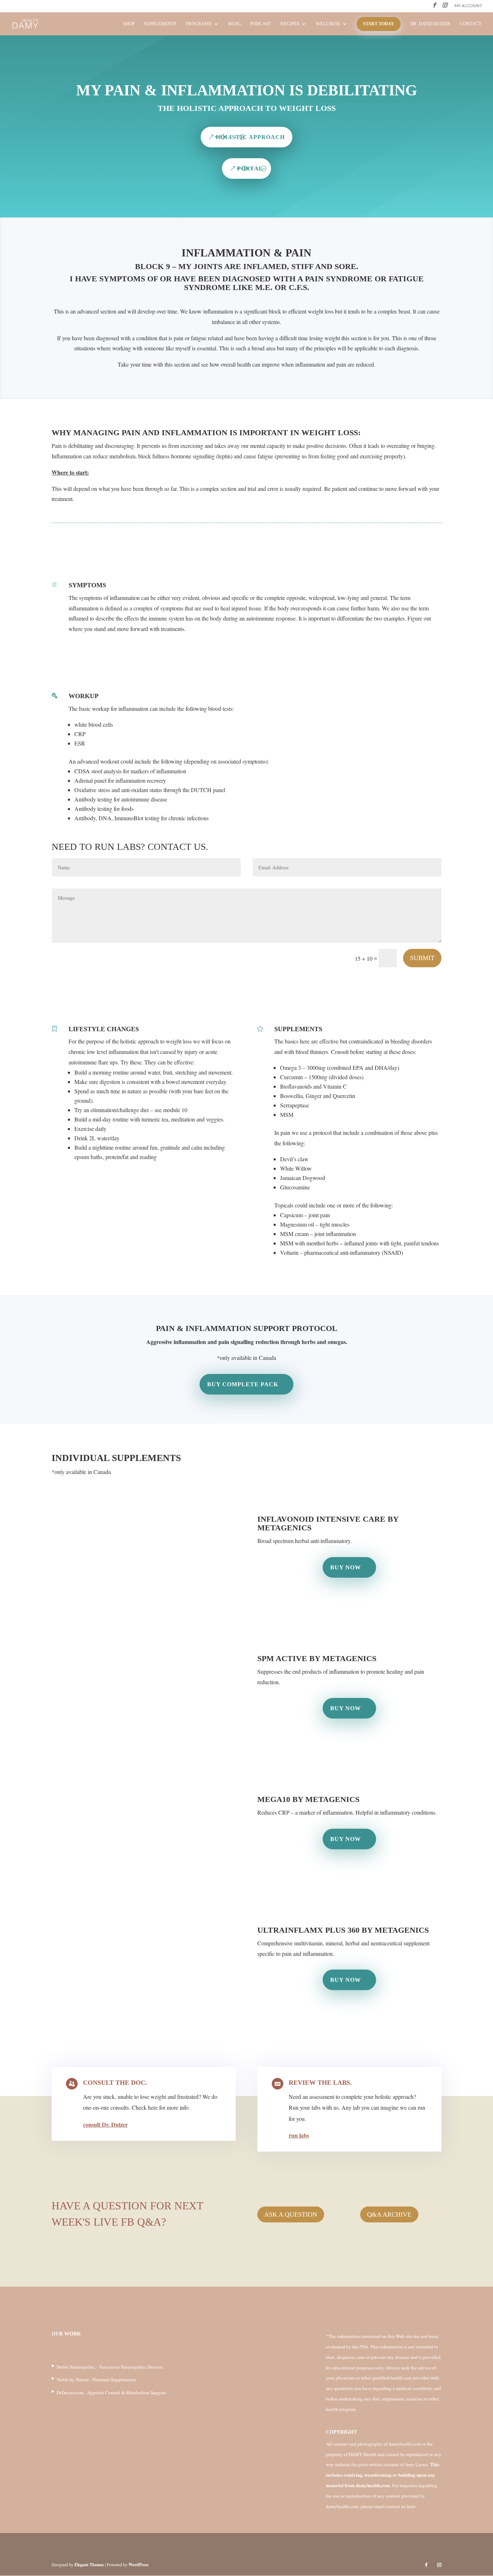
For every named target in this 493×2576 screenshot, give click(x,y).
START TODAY (379, 24)
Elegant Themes (89, 2565)
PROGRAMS (199, 24)
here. (412, 2506)
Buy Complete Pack (243, 1384)
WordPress (139, 2565)
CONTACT (471, 24)
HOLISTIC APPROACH (250, 137)
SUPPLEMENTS (160, 24)
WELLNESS (328, 24)
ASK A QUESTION (291, 2214)
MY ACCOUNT (468, 6)
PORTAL (250, 168)
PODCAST (261, 24)
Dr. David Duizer (430, 24)
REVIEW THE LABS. (320, 2083)
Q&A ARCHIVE (389, 2214)
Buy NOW (346, 1567)
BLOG (234, 24)
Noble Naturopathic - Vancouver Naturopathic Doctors (110, 2367)
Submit (422, 958)
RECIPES (290, 24)
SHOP (129, 24)
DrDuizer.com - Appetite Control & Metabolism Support (111, 2393)
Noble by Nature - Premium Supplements (96, 2380)
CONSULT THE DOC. (115, 2083)
